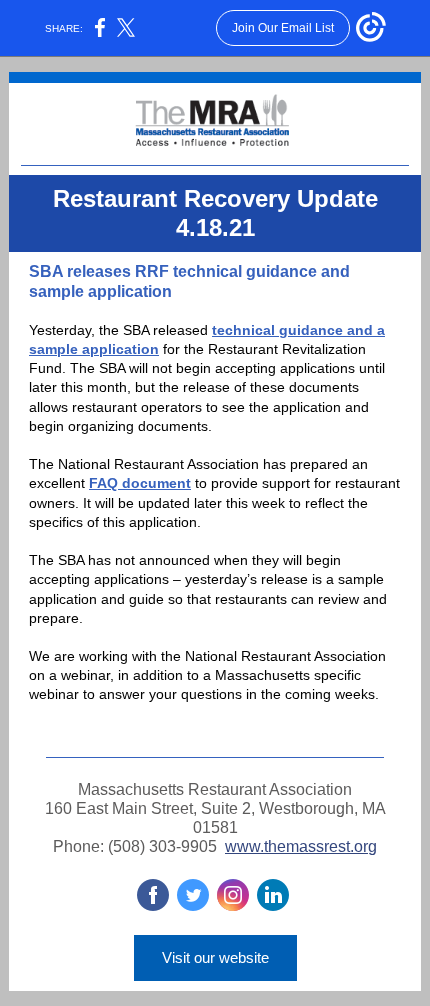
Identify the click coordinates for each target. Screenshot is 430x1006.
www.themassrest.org (301, 846)
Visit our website (215, 957)
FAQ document (140, 483)
